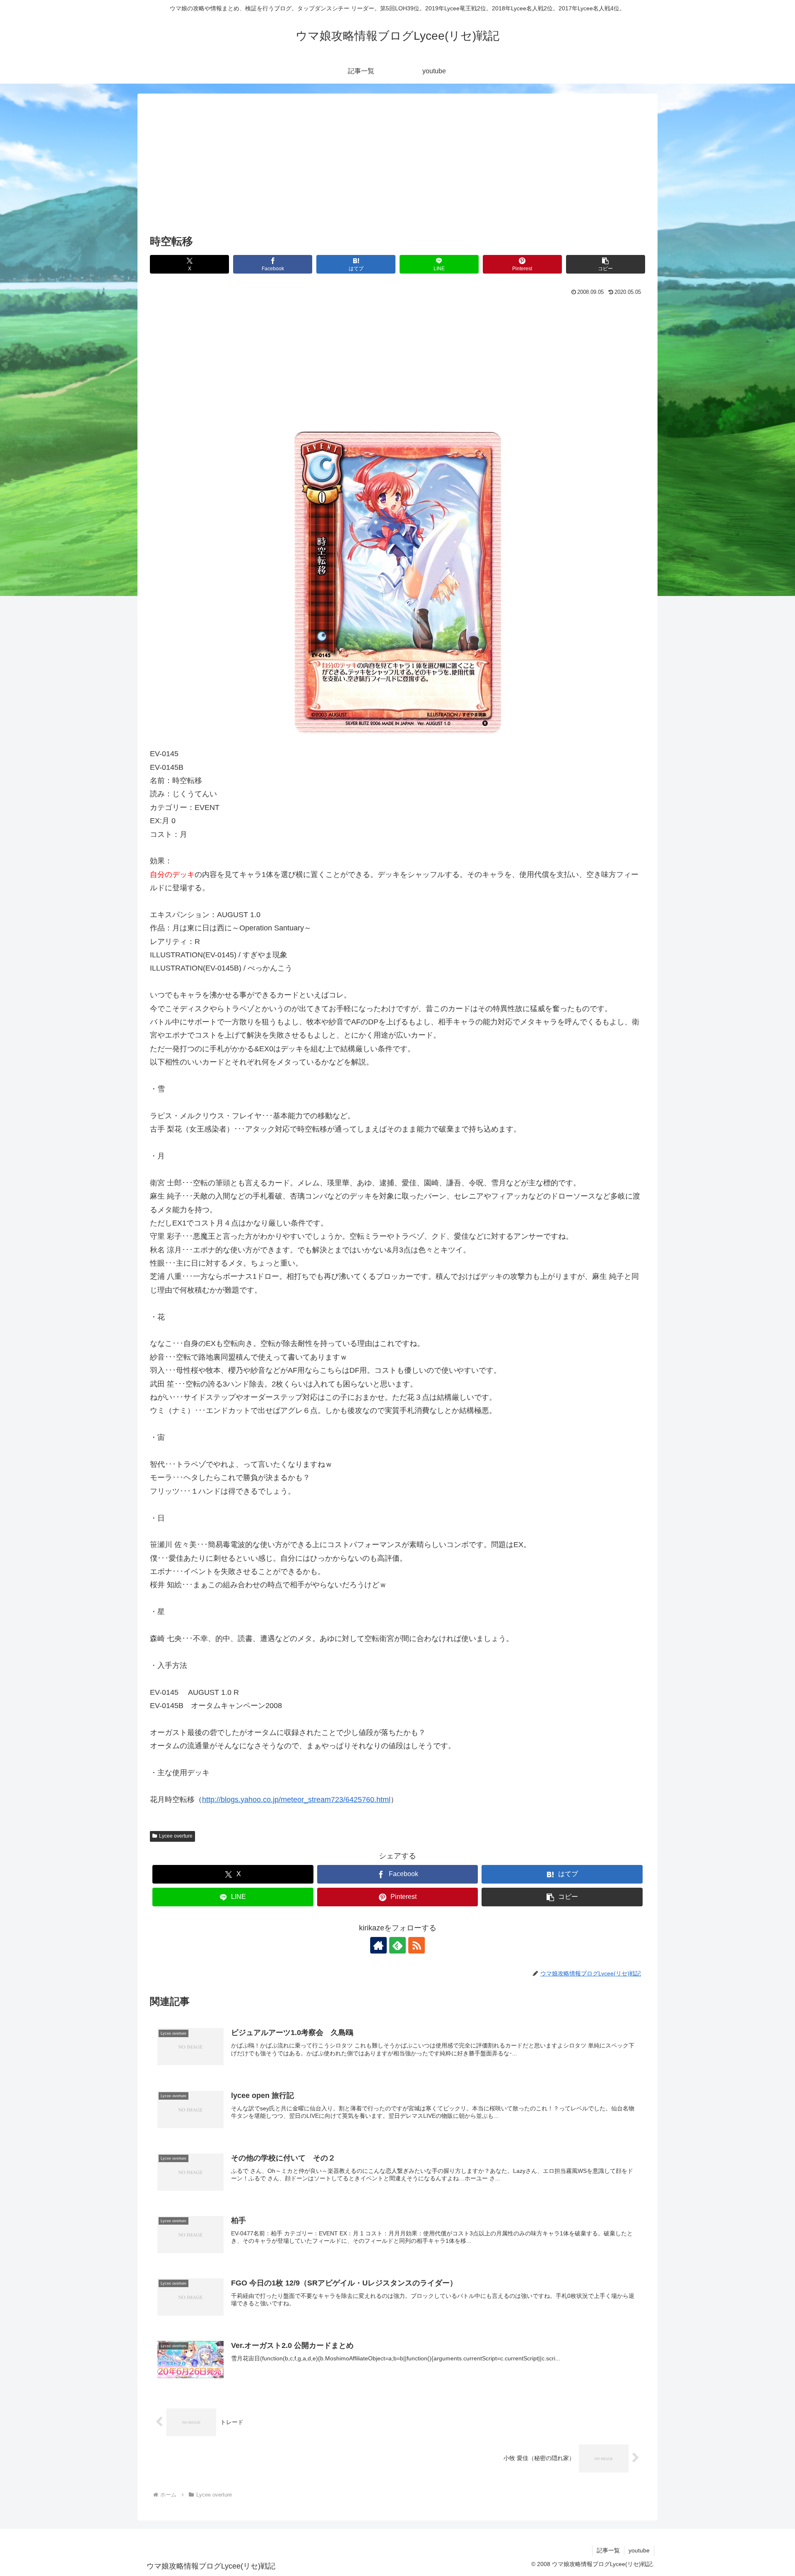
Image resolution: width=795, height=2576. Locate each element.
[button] (606, 264)
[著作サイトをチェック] (378, 1945)
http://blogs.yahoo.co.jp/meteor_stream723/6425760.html (296, 1800)
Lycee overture (176, 1836)
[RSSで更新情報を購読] (417, 1945)
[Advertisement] (397, 170)
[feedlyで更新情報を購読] (397, 1945)
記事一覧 (608, 2550)
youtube (639, 2550)
